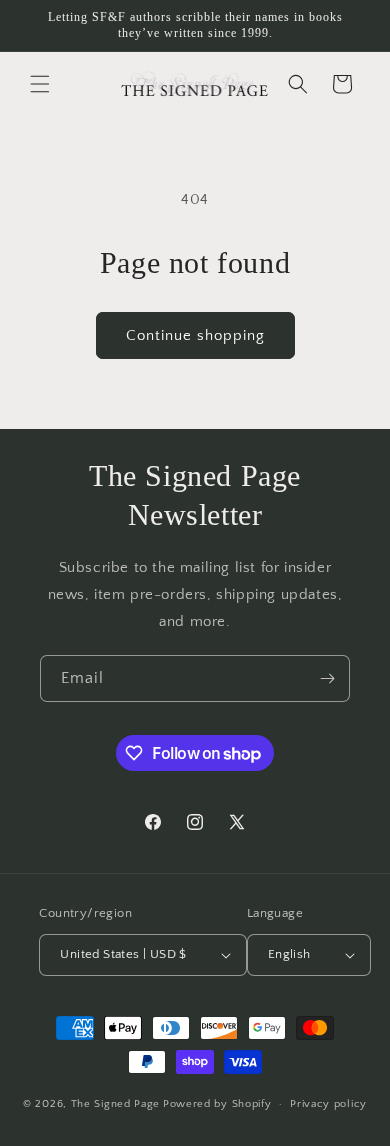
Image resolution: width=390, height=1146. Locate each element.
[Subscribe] (327, 678)
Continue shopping (195, 335)
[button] (40, 84)
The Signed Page (116, 1104)
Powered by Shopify (217, 1104)
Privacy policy (328, 1104)
